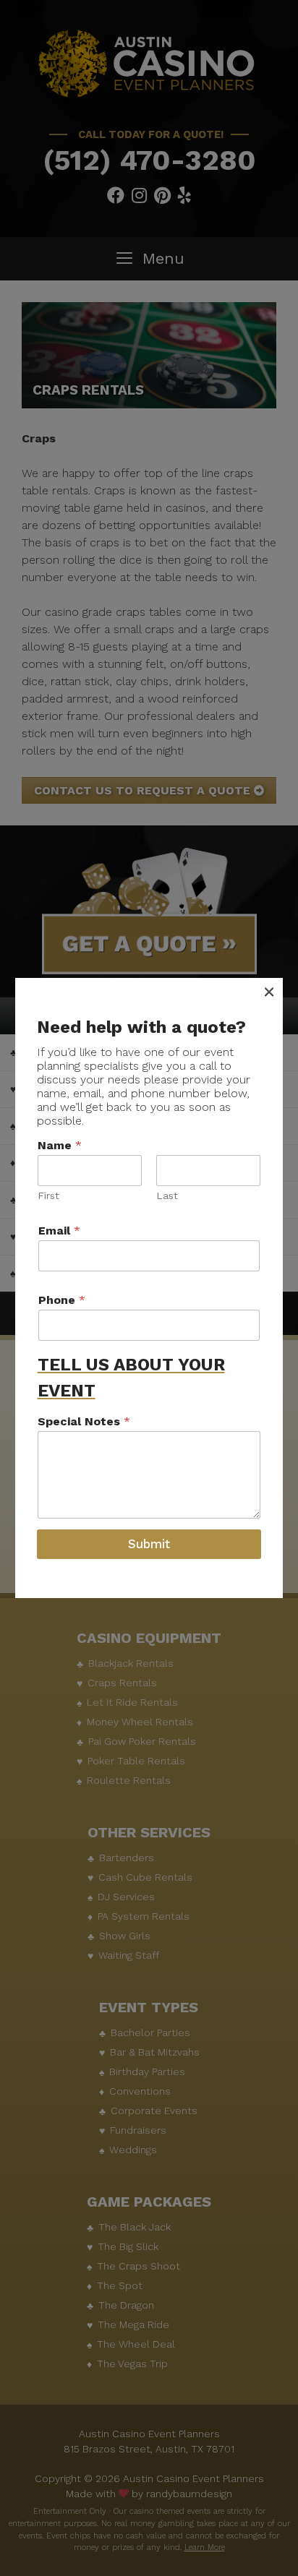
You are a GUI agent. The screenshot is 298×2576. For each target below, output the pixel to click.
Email (59, 1231)
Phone (62, 1300)
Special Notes (84, 1421)
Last (167, 1195)
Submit (149, 1544)
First (48, 1195)
